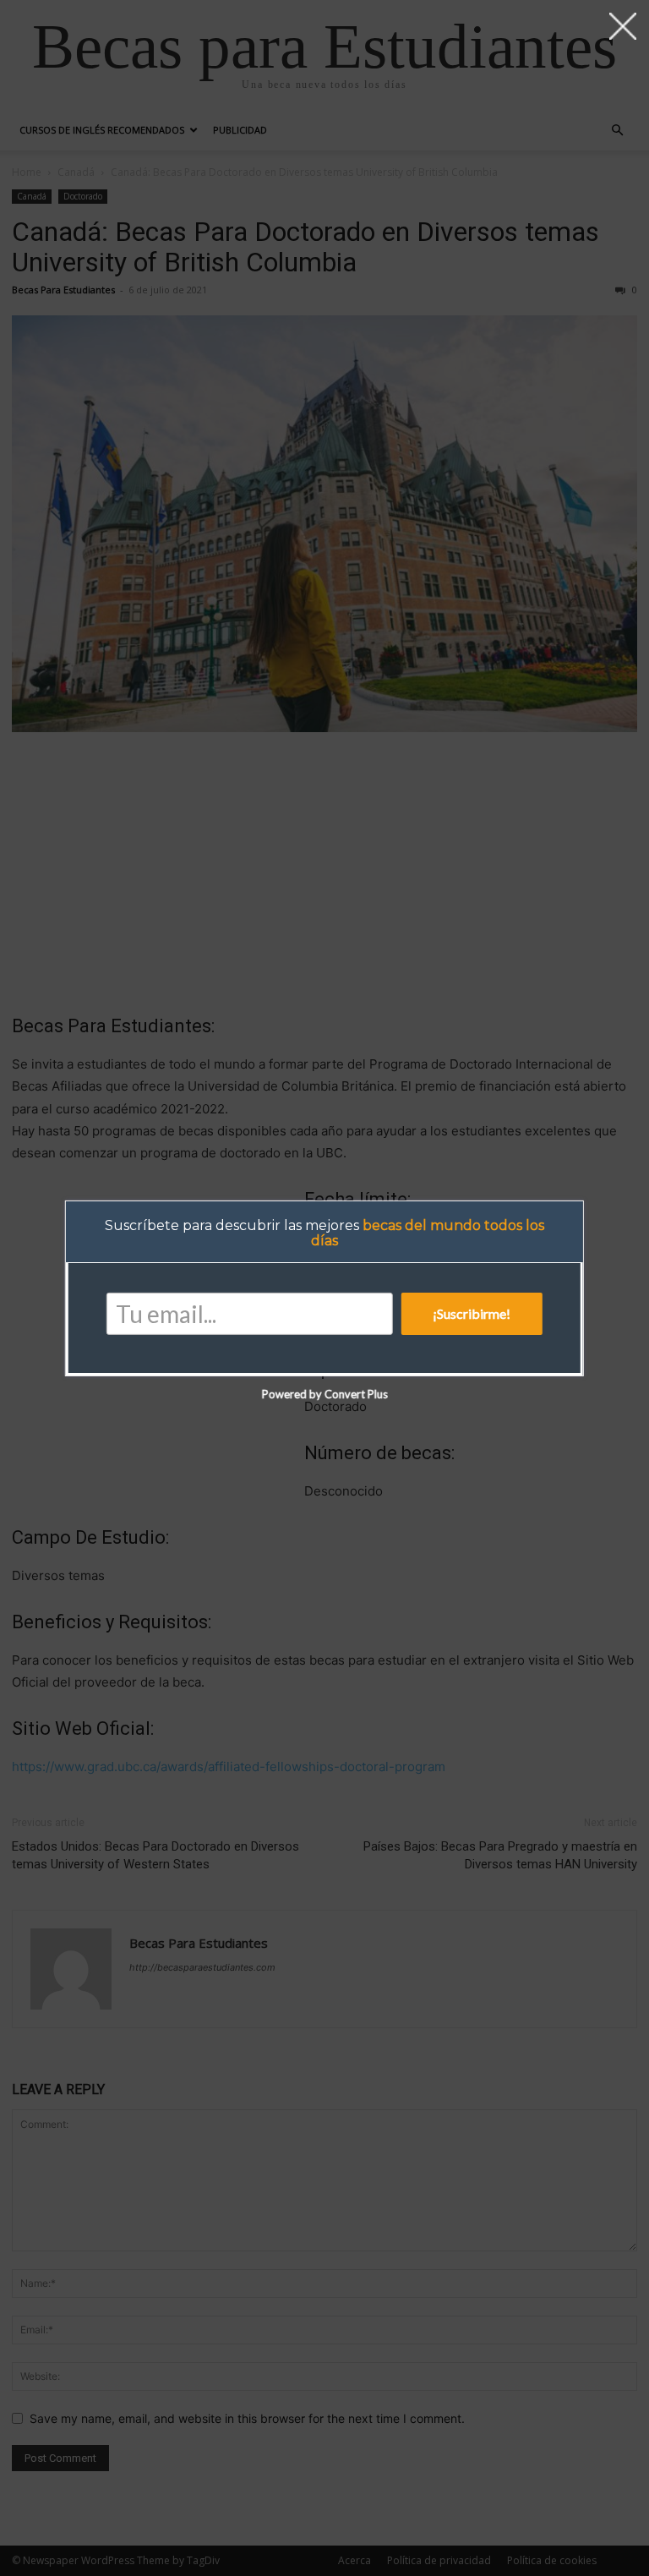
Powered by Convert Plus (324, 1394)
